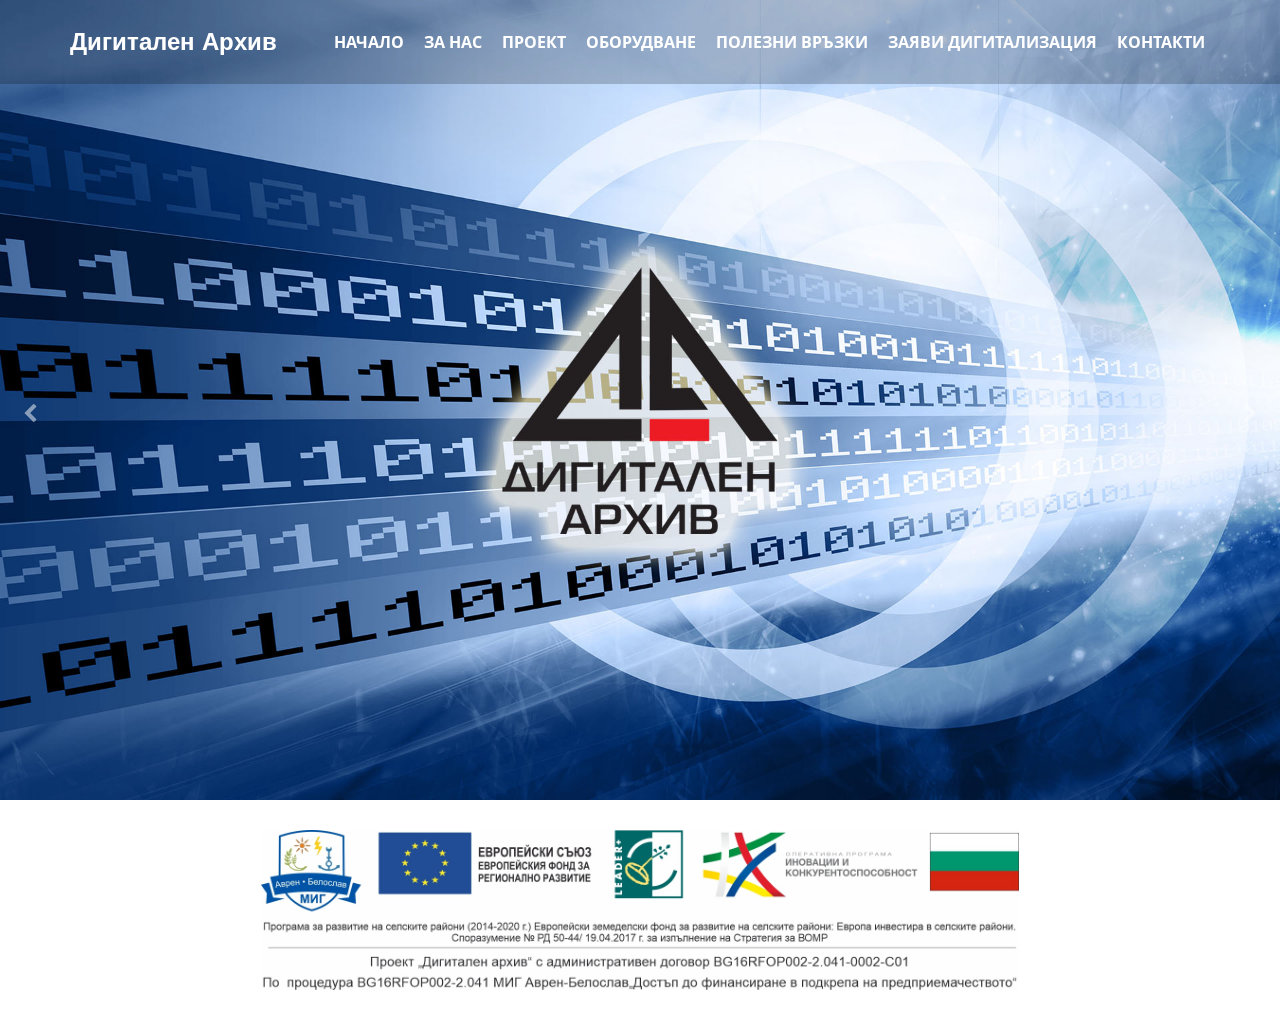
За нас (453, 42)
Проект (534, 42)
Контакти (1161, 42)
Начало (369, 42)
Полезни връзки (792, 42)
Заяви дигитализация (992, 42)
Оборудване (641, 42)
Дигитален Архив (173, 41)
